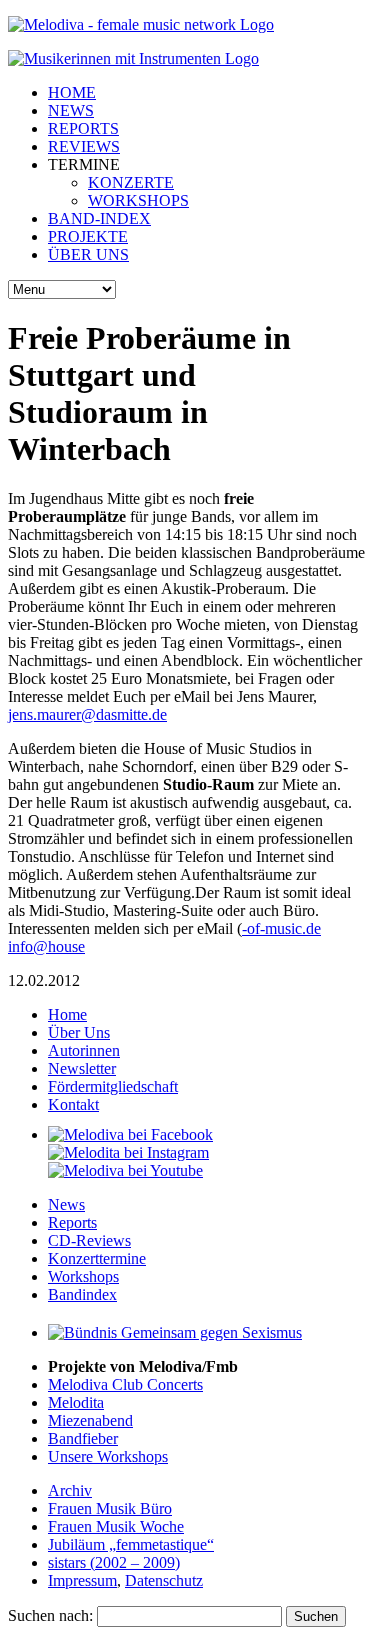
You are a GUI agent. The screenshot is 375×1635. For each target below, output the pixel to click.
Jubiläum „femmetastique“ (131, 1544)
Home (67, 1014)
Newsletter (82, 1068)
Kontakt (73, 1104)
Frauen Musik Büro (110, 1508)
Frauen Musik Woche (116, 1526)
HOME (72, 92)
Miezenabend (90, 1420)
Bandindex (82, 1294)
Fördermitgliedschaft (113, 1086)
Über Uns (79, 1032)
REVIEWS (84, 146)
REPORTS (83, 128)
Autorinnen (84, 1050)
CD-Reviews (89, 1240)
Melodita (76, 1402)
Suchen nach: (50, 1615)
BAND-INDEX (99, 218)
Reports (72, 1222)
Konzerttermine (97, 1258)
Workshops (83, 1276)
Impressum (82, 1580)
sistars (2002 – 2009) (114, 1562)
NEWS (71, 110)
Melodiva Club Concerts (125, 1384)
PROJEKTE (88, 236)
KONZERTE (131, 182)
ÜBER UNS (88, 254)
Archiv (70, 1490)
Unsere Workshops (108, 1456)
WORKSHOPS (138, 200)
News (66, 1204)
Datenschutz (164, 1580)
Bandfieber (83, 1438)
